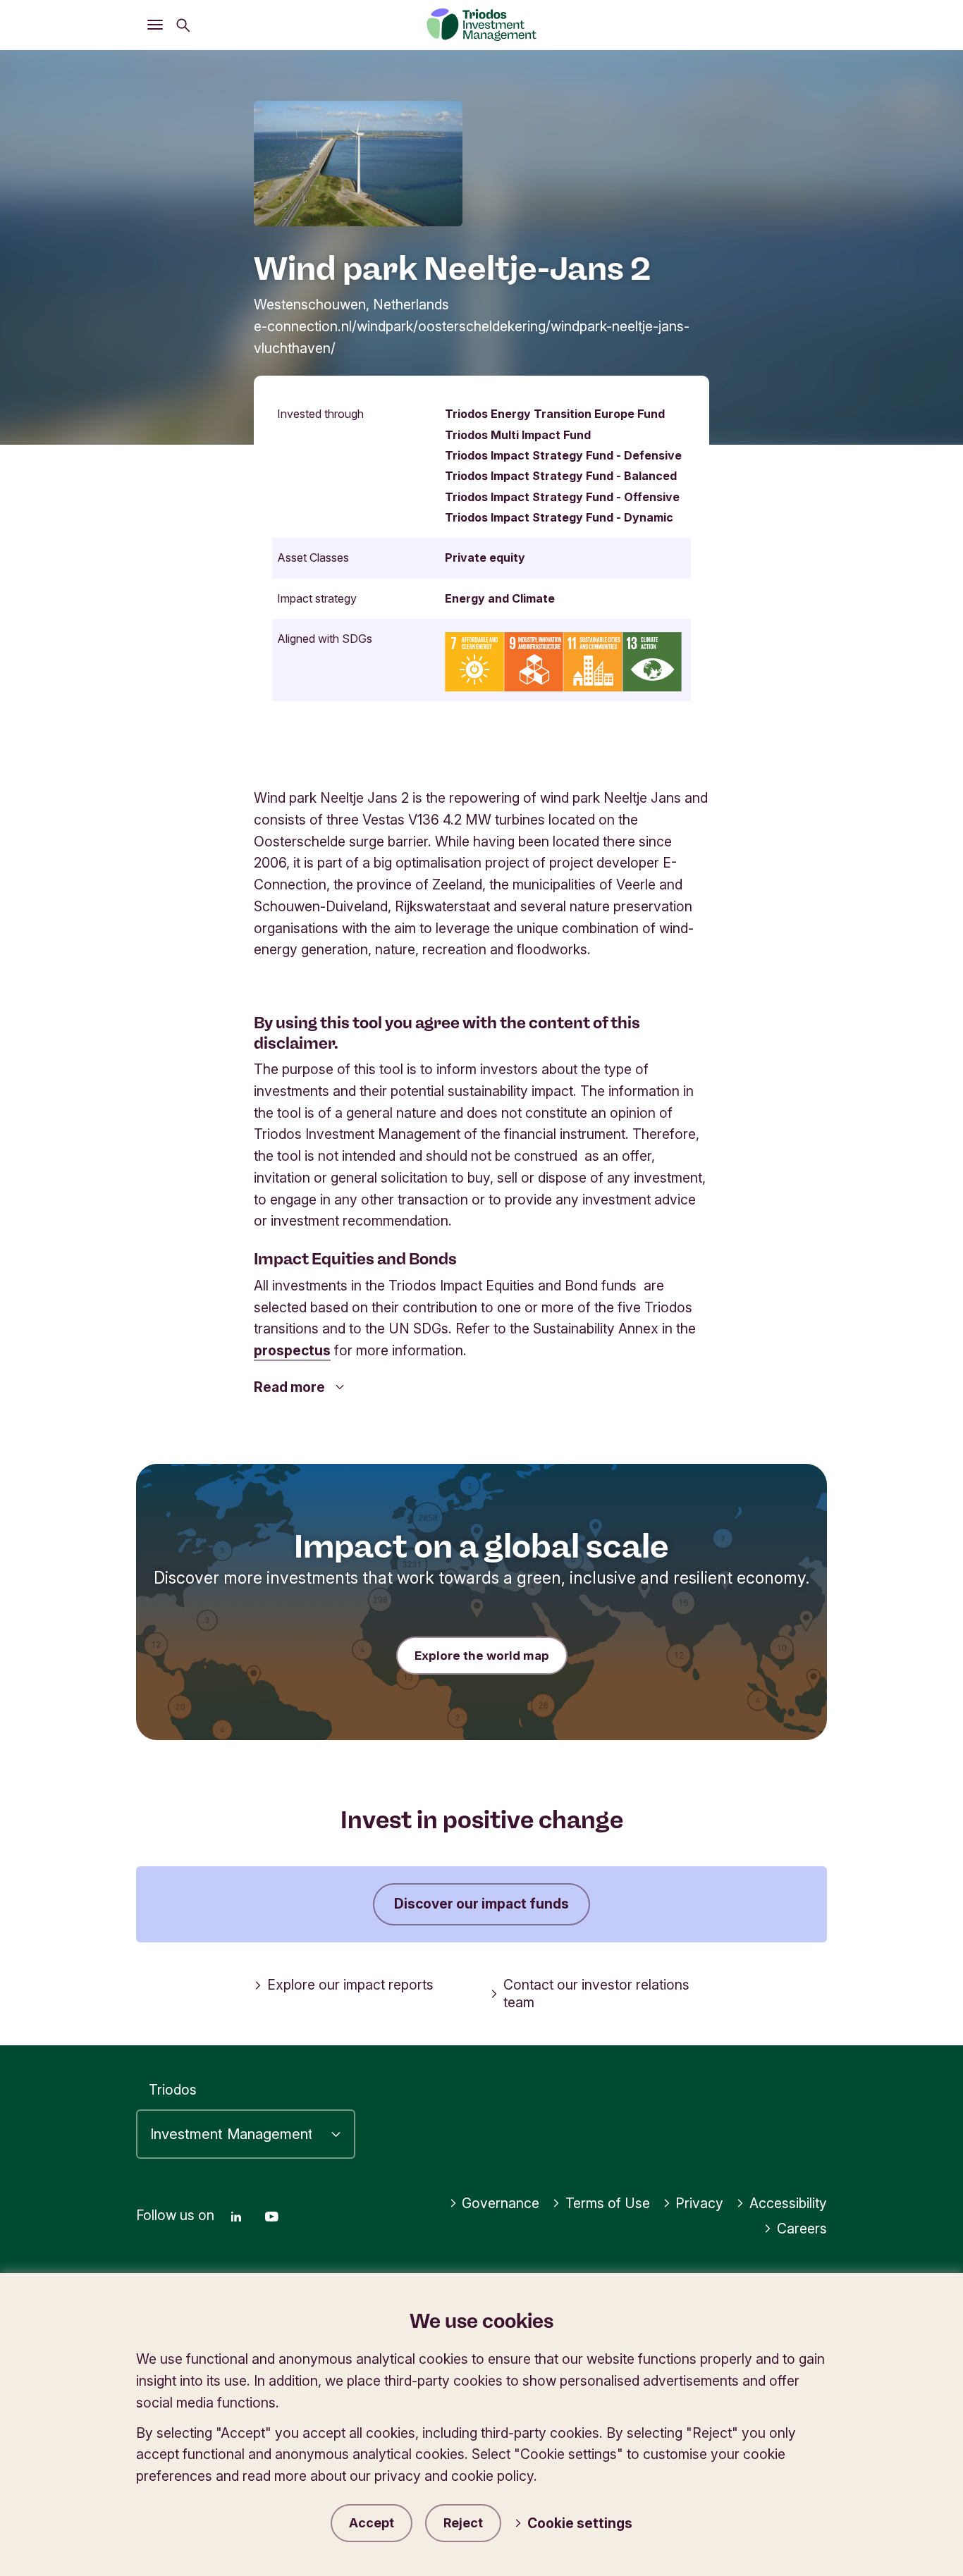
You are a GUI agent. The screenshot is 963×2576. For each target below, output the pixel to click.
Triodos (173, 2090)
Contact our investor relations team (596, 1993)
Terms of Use (608, 2203)
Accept (372, 2523)
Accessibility (788, 2203)
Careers (802, 2229)
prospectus (292, 1350)
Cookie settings (580, 2523)
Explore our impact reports (350, 1985)
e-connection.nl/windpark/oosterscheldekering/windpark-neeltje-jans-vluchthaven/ (472, 337)
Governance (501, 2203)
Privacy (699, 2203)
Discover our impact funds (481, 1904)
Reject (463, 2523)
